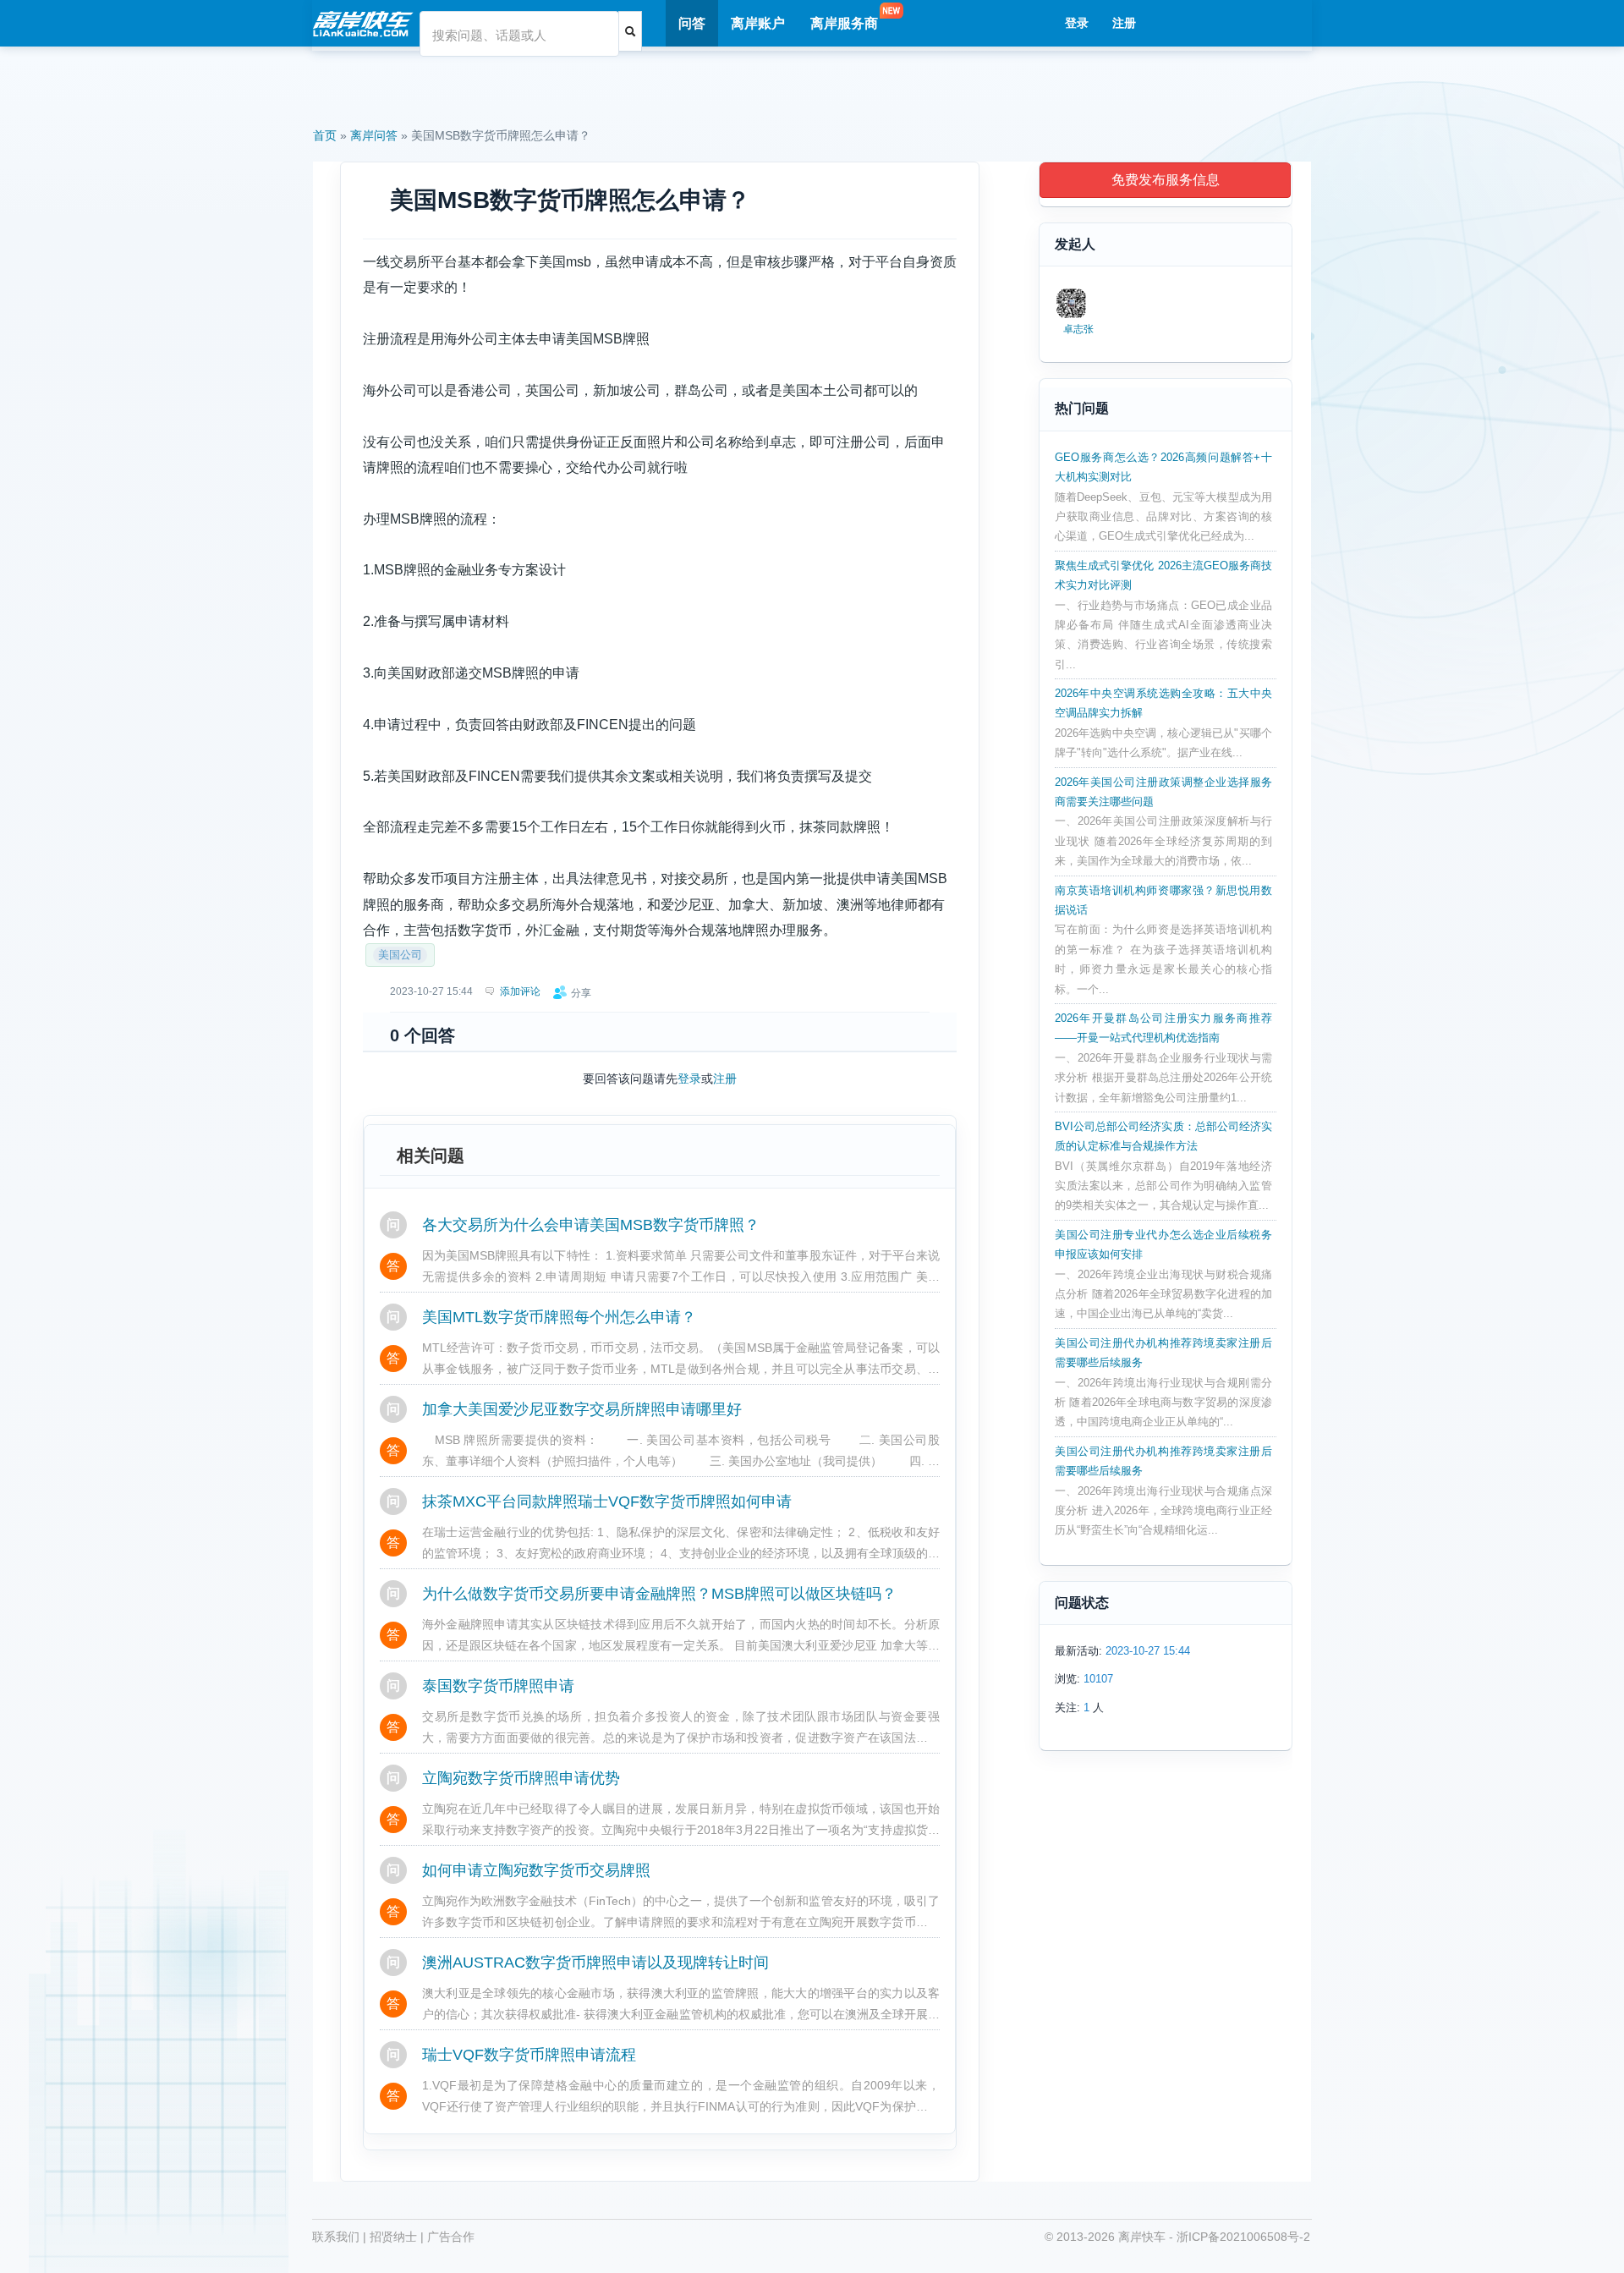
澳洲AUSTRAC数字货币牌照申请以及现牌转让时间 (595, 1963)
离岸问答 (374, 135)
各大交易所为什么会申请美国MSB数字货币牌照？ (591, 1225)
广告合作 (451, 2237)
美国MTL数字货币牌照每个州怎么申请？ (559, 1317)
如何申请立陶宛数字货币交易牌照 (536, 1870)
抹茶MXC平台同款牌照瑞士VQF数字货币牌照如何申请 (607, 1502)
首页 (325, 135)
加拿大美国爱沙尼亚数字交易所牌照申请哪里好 (582, 1409)
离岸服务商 (844, 23)
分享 (581, 993)
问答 (692, 23)
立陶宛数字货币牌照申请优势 (521, 1778)
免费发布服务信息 (1166, 180)
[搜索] (630, 31)
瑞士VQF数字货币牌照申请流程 (529, 2055)
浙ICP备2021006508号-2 (1243, 2237)
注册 (1124, 23)
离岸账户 (758, 23)
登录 (1077, 23)
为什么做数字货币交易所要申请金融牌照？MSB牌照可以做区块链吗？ (659, 1594)
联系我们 (336, 2237)
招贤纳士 (393, 2237)
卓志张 (1078, 329)
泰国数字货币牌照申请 (498, 1686)
